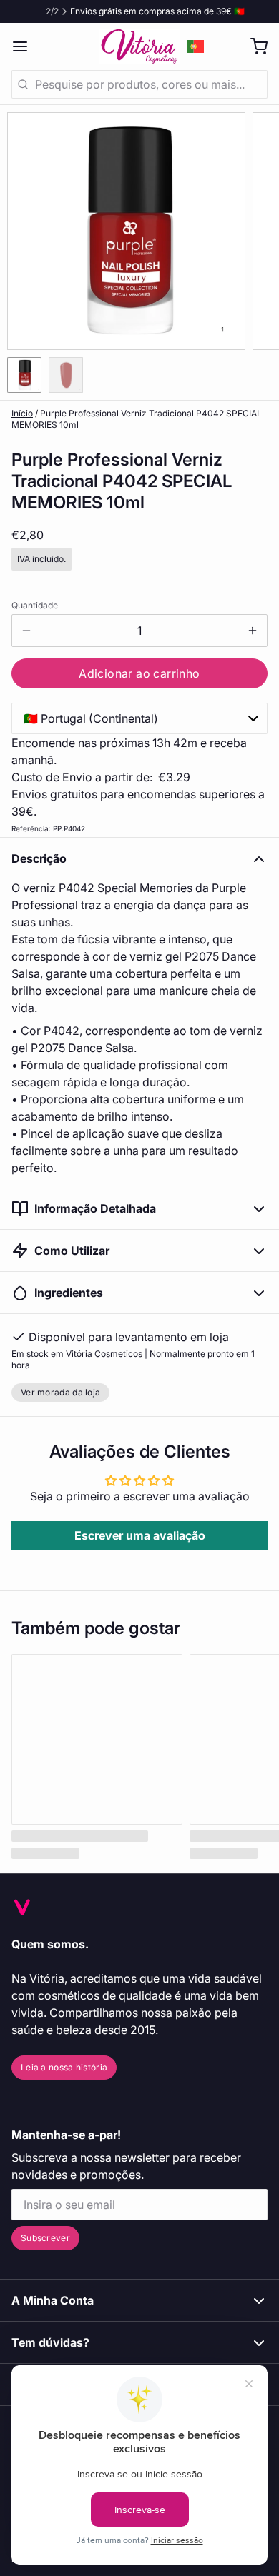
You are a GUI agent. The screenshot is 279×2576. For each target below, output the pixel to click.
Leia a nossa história (64, 2067)
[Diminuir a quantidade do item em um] (26, 631)
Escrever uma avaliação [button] (140, 1535)
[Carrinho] (253, 46)
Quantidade (35, 605)
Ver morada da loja (60, 1392)
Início (22, 413)
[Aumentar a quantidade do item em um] (253, 631)
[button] (139, 673)
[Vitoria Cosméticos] (139, 46)
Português (196, 46)
